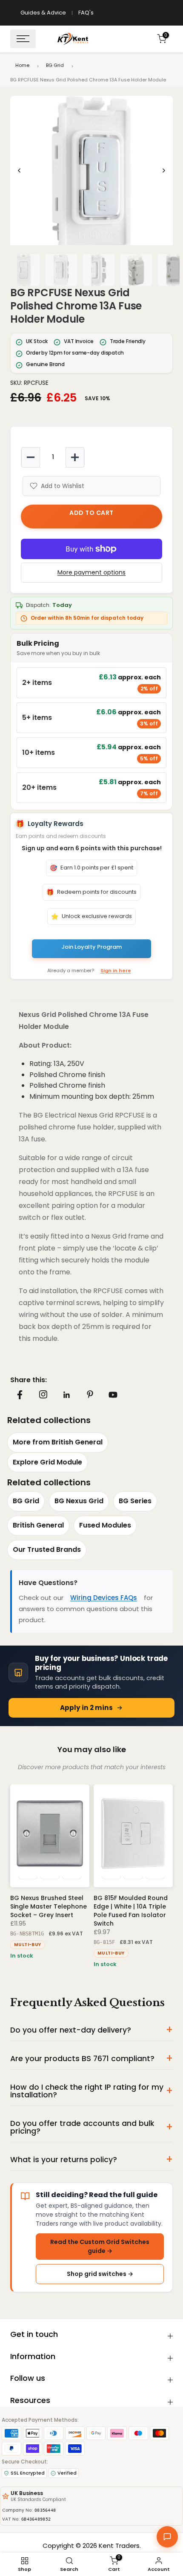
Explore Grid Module (47, 1462)
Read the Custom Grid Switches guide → (100, 2246)
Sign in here (116, 970)
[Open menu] (23, 39)
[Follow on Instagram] (43, 1395)
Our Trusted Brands (47, 1549)
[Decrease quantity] (31, 457)
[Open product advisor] (167, 2537)
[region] (91, 170)
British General (38, 1525)
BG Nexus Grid (79, 1501)
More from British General (58, 1442)
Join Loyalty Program (91, 947)
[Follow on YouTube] (113, 1395)
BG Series (135, 1501)
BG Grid (55, 65)
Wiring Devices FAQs (104, 1598)
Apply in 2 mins (86, 1708)
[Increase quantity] (75, 457)
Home (22, 65)
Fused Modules (105, 1525)
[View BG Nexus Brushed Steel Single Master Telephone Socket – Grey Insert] (50, 1836)
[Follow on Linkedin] (66, 1395)
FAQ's (86, 13)
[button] (91, 177)
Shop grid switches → (100, 2274)
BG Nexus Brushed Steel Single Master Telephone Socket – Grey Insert (49, 1906)
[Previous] (20, 170)
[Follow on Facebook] (20, 1395)
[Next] (163, 170)
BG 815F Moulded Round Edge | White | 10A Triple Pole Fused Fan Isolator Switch (131, 1911)
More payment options (91, 572)
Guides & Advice (43, 13)
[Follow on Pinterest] (90, 1395)
